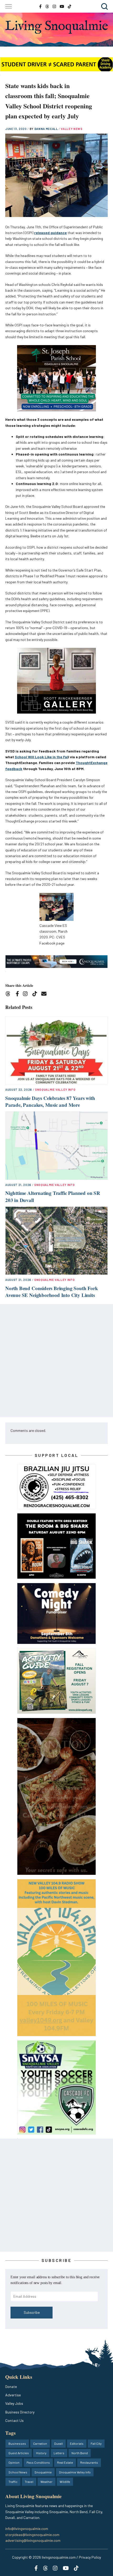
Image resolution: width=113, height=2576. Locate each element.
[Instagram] (27, 994)
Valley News (71, 129)
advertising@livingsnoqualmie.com (33, 2540)
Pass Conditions (38, 2462)
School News (18, 2472)
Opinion (14, 2462)
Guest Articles (19, 2453)
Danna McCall (47, 129)
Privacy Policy (90, 2557)
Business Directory (20, 2412)
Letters (59, 2453)
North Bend (80, 2453)
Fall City (96, 2443)
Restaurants (89, 2462)
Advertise (13, 2395)
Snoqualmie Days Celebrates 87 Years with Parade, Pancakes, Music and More (50, 1102)
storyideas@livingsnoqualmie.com (32, 2535)
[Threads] (10, 994)
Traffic (13, 2482)
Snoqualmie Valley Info (55, 1090)
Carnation (40, 2443)
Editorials (77, 2443)
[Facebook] (18, 994)
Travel (29, 2482)
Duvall (58, 2443)
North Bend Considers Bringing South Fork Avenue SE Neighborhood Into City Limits (52, 1292)
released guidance (50, 233)
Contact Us (14, 2420)
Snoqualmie (43, 2472)
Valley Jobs (14, 2403)
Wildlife (65, 2482)
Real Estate (65, 2462)
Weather (47, 2482)
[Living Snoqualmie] (56, 27)
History (41, 2453)
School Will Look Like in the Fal (41, 757)
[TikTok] (36, 994)
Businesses (17, 2443)
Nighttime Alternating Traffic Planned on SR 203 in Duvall (53, 1196)
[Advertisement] (56, 1361)
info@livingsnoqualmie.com (27, 2529)
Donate (11, 2386)
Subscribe (32, 2312)
